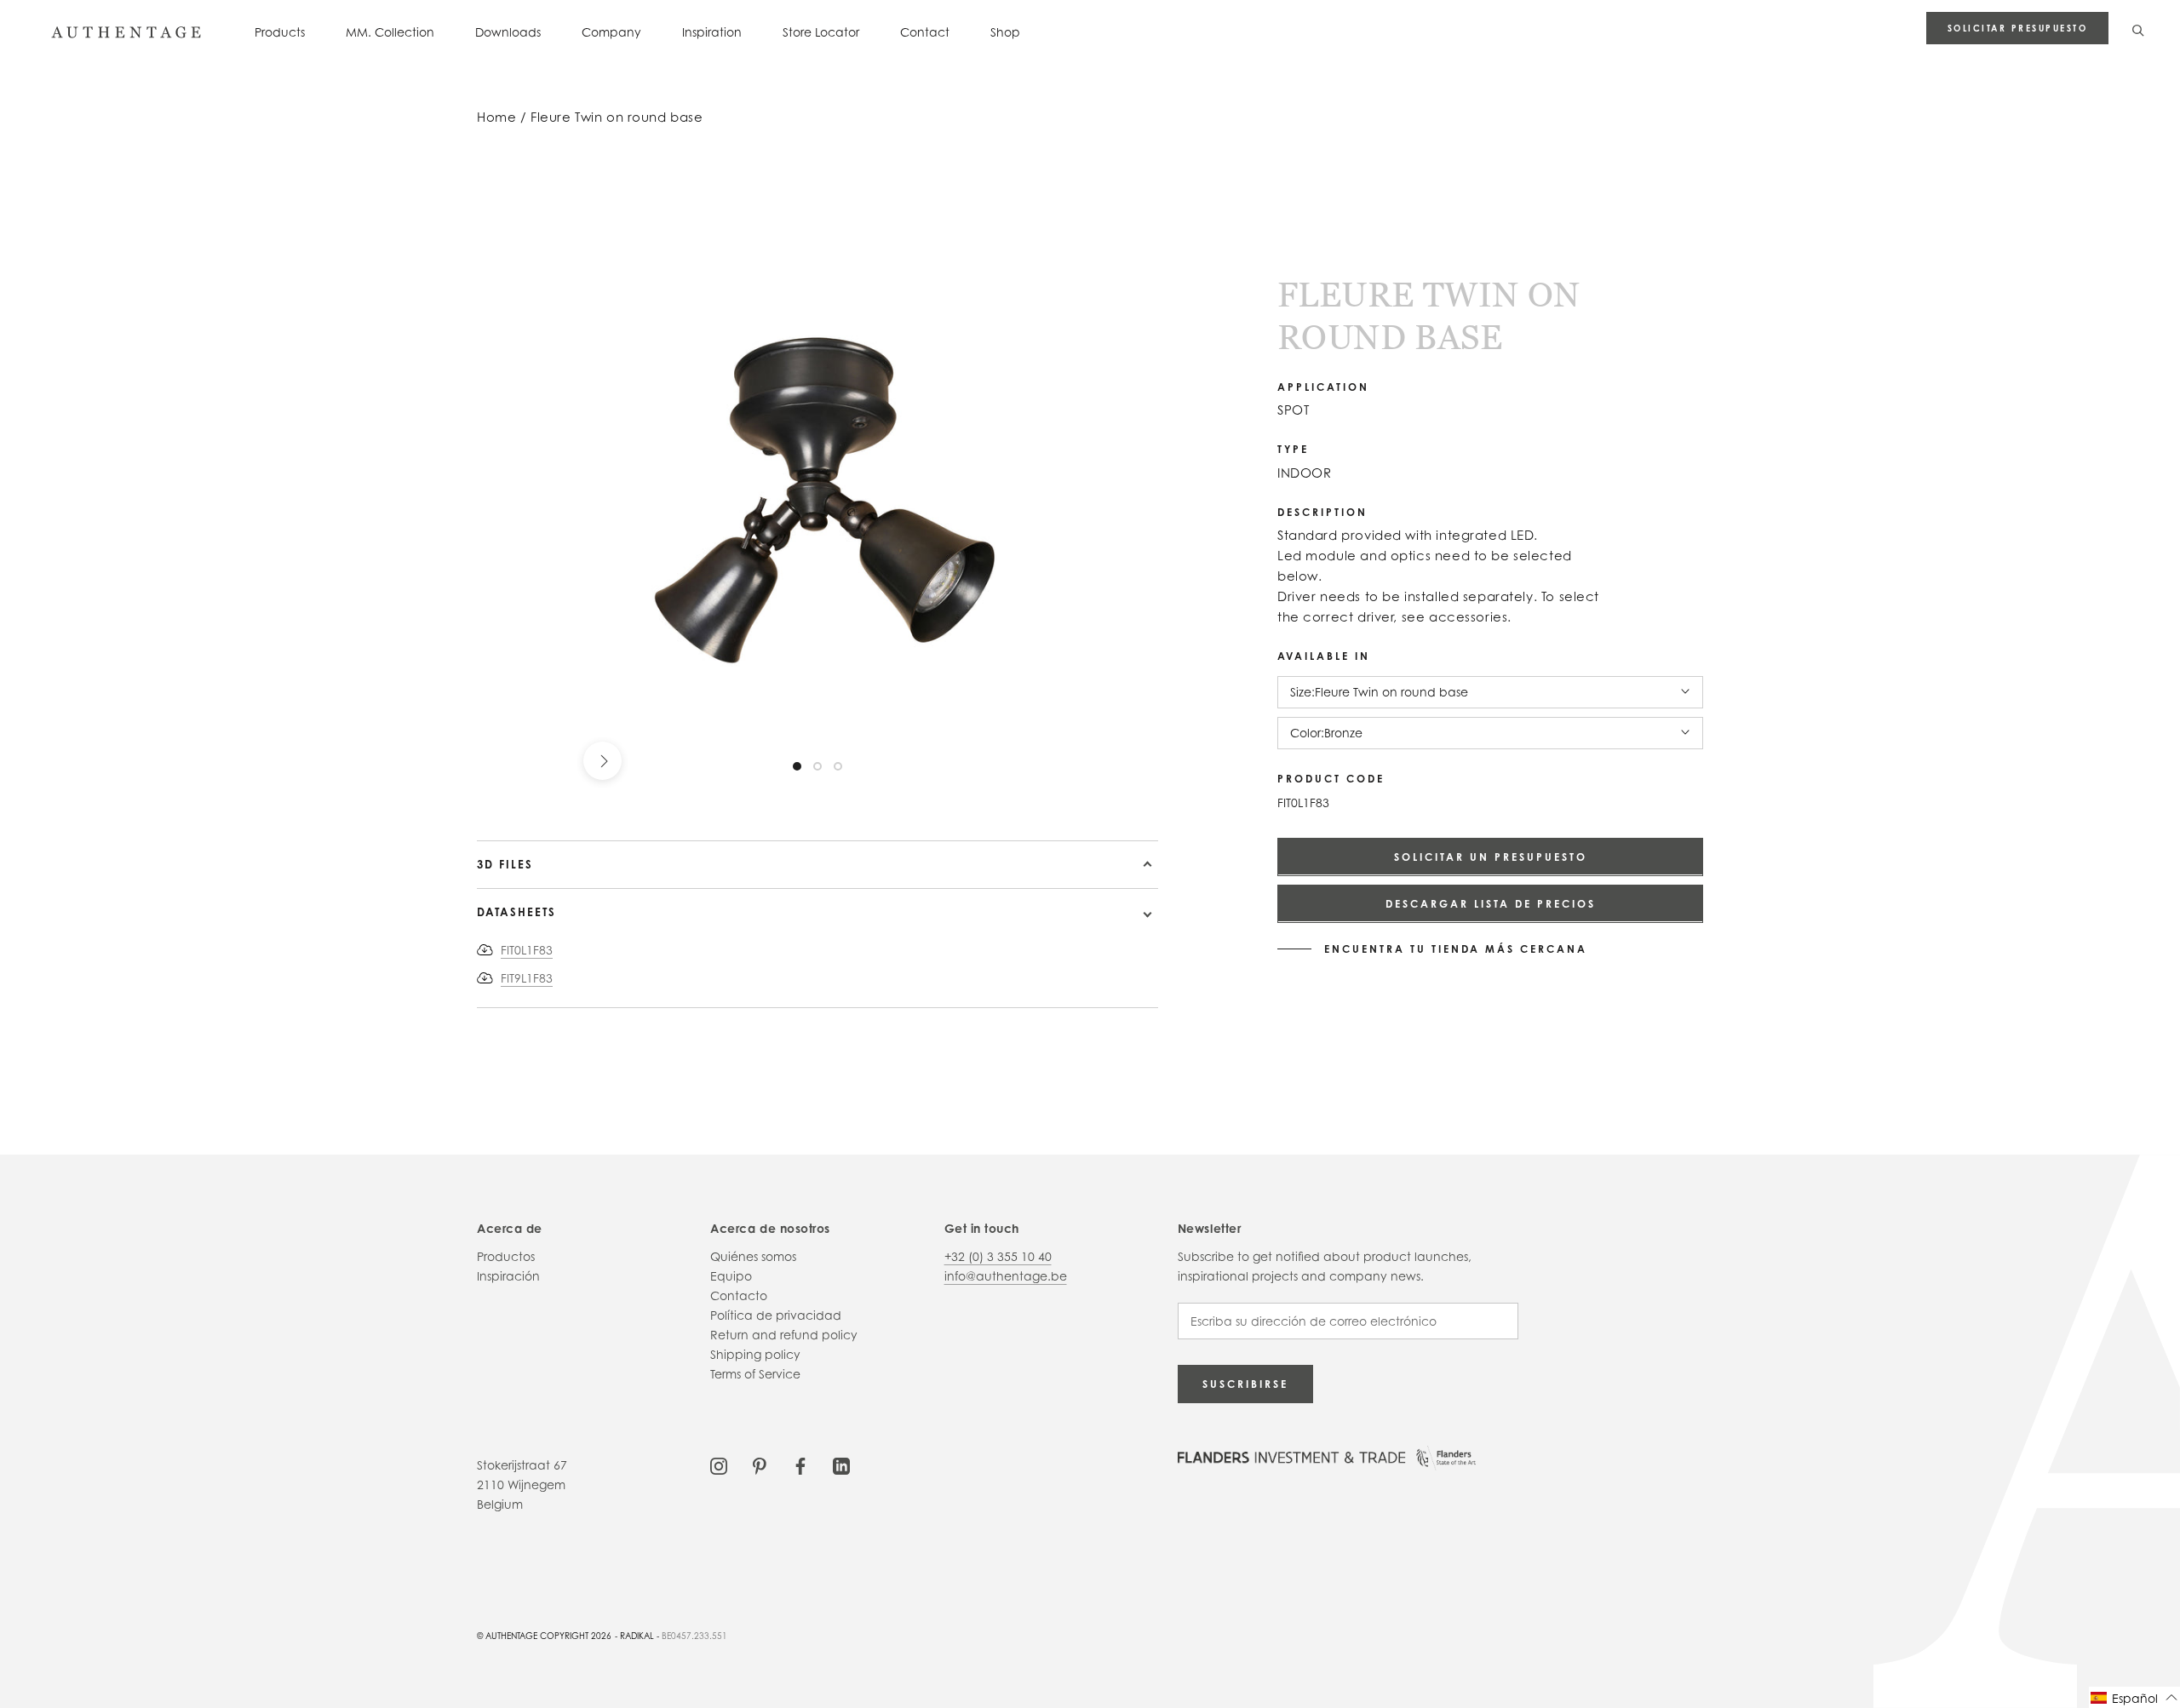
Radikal (637, 1636)
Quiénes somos (753, 1256)
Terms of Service (755, 1374)
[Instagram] (719, 1465)
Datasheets (516, 912)
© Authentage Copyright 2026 (544, 1636)
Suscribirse (1245, 1384)
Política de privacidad (776, 1315)
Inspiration (712, 32)
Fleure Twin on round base (617, 117)
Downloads (508, 32)
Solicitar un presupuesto (1491, 856)
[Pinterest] (760, 1465)
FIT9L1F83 (527, 978)
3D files (505, 864)
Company (611, 32)
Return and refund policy (784, 1335)
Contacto (739, 1295)
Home (496, 117)
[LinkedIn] (841, 1465)
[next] (602, 761)
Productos (506, 1256)
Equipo (731, 1276)
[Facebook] (800, 1465)
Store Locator (821, 32)
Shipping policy (755, 1354)
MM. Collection (390, 32)
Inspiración (508, 1276)
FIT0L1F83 (527, 950)
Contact (925, 32)
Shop (1005, 32)
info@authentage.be (1006, 1276)
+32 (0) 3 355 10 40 (998, 1256)
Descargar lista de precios (1491, 903)
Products (280, 32)
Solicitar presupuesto (2018, 28)
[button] (2134, 1697)
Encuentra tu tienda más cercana (1456, 949)
